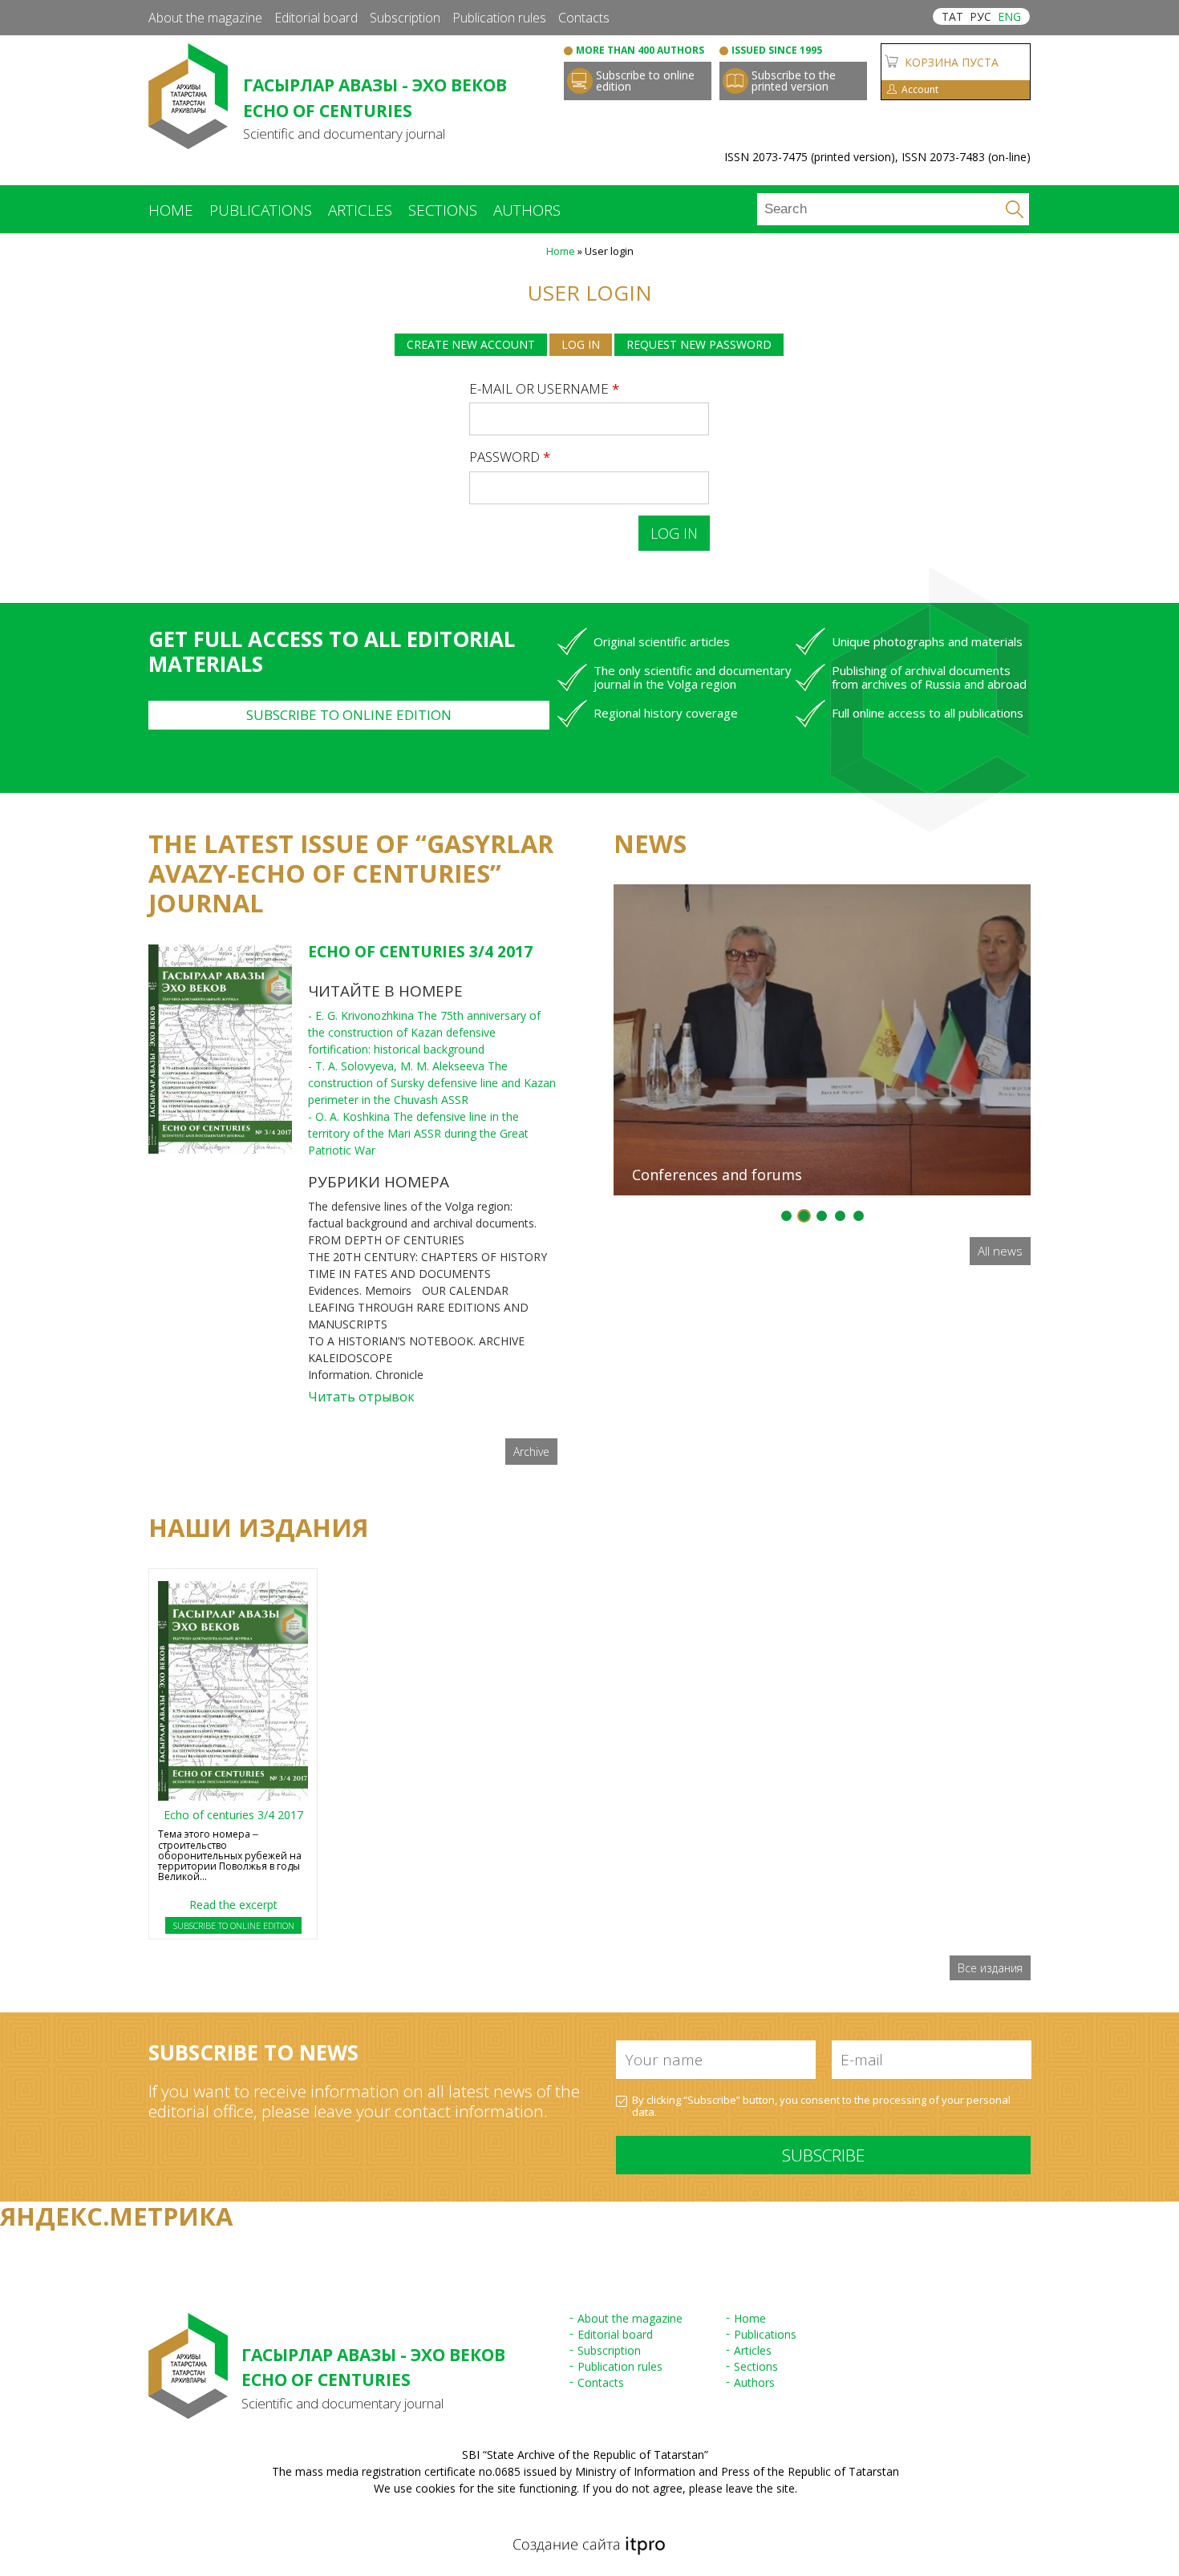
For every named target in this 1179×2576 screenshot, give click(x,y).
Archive (531, 1452)
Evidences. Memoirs (360, 1290)
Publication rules (499, 18)
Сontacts (584, 18)
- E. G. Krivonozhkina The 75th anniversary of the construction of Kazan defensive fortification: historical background (424, 1032)
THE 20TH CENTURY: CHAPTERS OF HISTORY (427, 1257)
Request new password (699, 344)
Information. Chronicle (366, 1375)
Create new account (471, 344)
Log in (587, 344)
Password (510, 457)
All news (1000, 1251)
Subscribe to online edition (645, 81)
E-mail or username (544, 388)
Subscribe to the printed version (794, 81)
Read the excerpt (233, 1905)
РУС (980, 16)
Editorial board (316, 18)
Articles (360, 210)
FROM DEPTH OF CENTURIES (386, 1240)
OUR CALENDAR (465, 1290)
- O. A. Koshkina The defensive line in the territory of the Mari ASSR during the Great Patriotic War (418, 1133)
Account (920, 89)
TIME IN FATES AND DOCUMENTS (399, 1274)
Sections (443, 210)
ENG (1009, 16)
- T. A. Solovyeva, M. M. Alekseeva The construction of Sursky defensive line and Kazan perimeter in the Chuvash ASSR (432, 1083)
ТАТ (952, 16)
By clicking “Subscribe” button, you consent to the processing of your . (821, 2107)
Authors (527, 210)
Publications (261, 210)
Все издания (990, 1968)
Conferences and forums (717, 1175)
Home (171, 210)
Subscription (405, 18)
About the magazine (205, 18)
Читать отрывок (361, 1397)
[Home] (188, 141)
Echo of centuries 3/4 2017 (420, 952)
